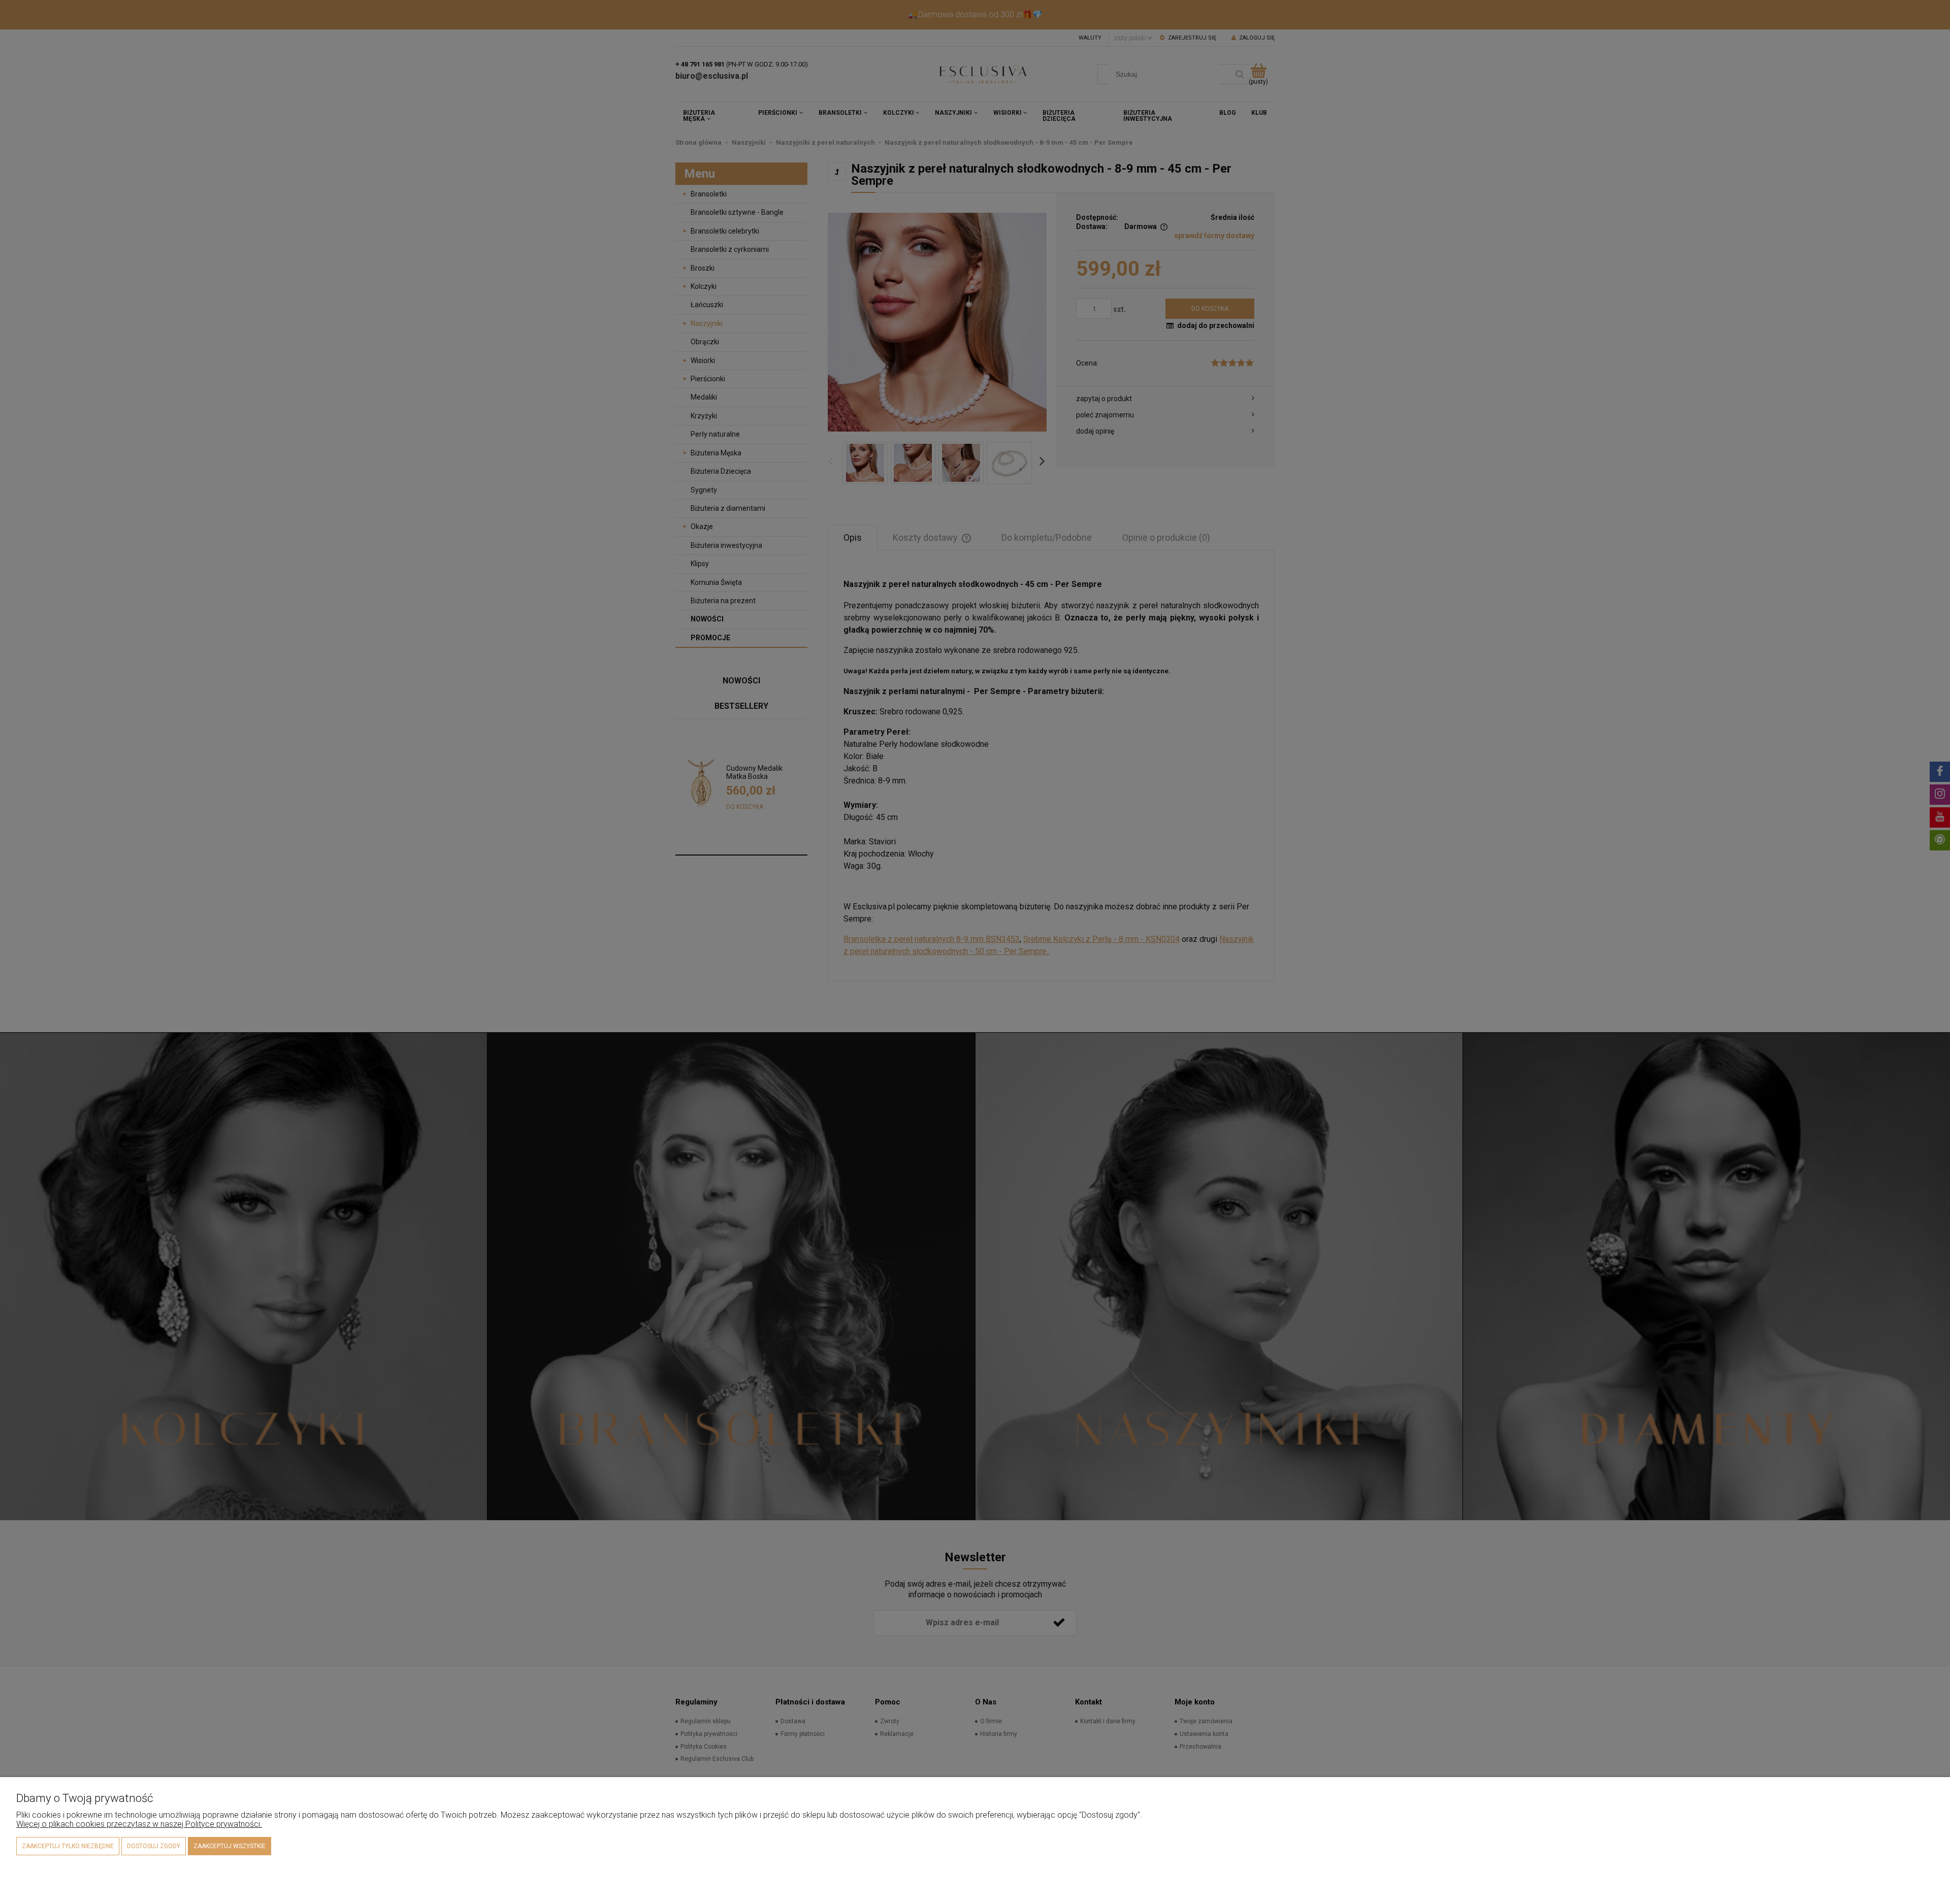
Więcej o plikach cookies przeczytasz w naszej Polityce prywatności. (139, 1824)
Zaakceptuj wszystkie (230, 1846)
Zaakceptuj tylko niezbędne (68, 1846)
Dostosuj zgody (154, 1846)
